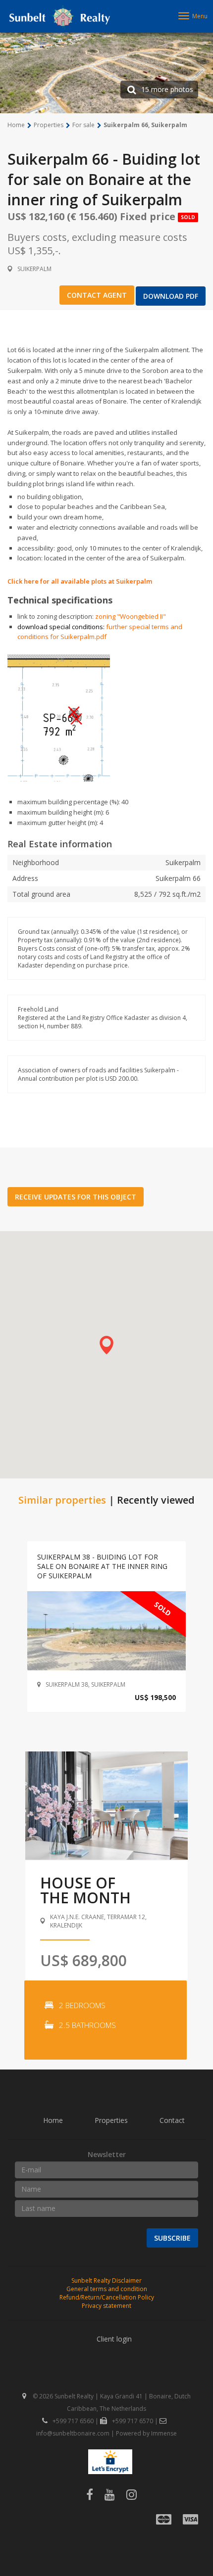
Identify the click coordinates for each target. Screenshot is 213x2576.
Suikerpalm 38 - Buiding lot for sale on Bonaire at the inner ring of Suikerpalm (102, 1566)
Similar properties (62, 1500)
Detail (107, 1631)
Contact (172, 2120)
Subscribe (172, 2238)
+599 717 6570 (133, 2421)
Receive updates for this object (76, 1197)
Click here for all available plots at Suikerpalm (80, 581)
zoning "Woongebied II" (131, 616)
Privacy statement (106, 2306)
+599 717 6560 (73, 2421)
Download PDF (171, 296)
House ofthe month (85, 1890)
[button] (106, 1345)
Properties (111, 2120)
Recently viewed (156, 1500)
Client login (114, 2339)
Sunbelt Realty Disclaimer (106, 2280)
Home (53, 2120)
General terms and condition (107, 2289)
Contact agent (97, 295)
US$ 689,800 (83, 1960)
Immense (164, 2433)
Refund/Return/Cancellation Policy (107, 2297)
